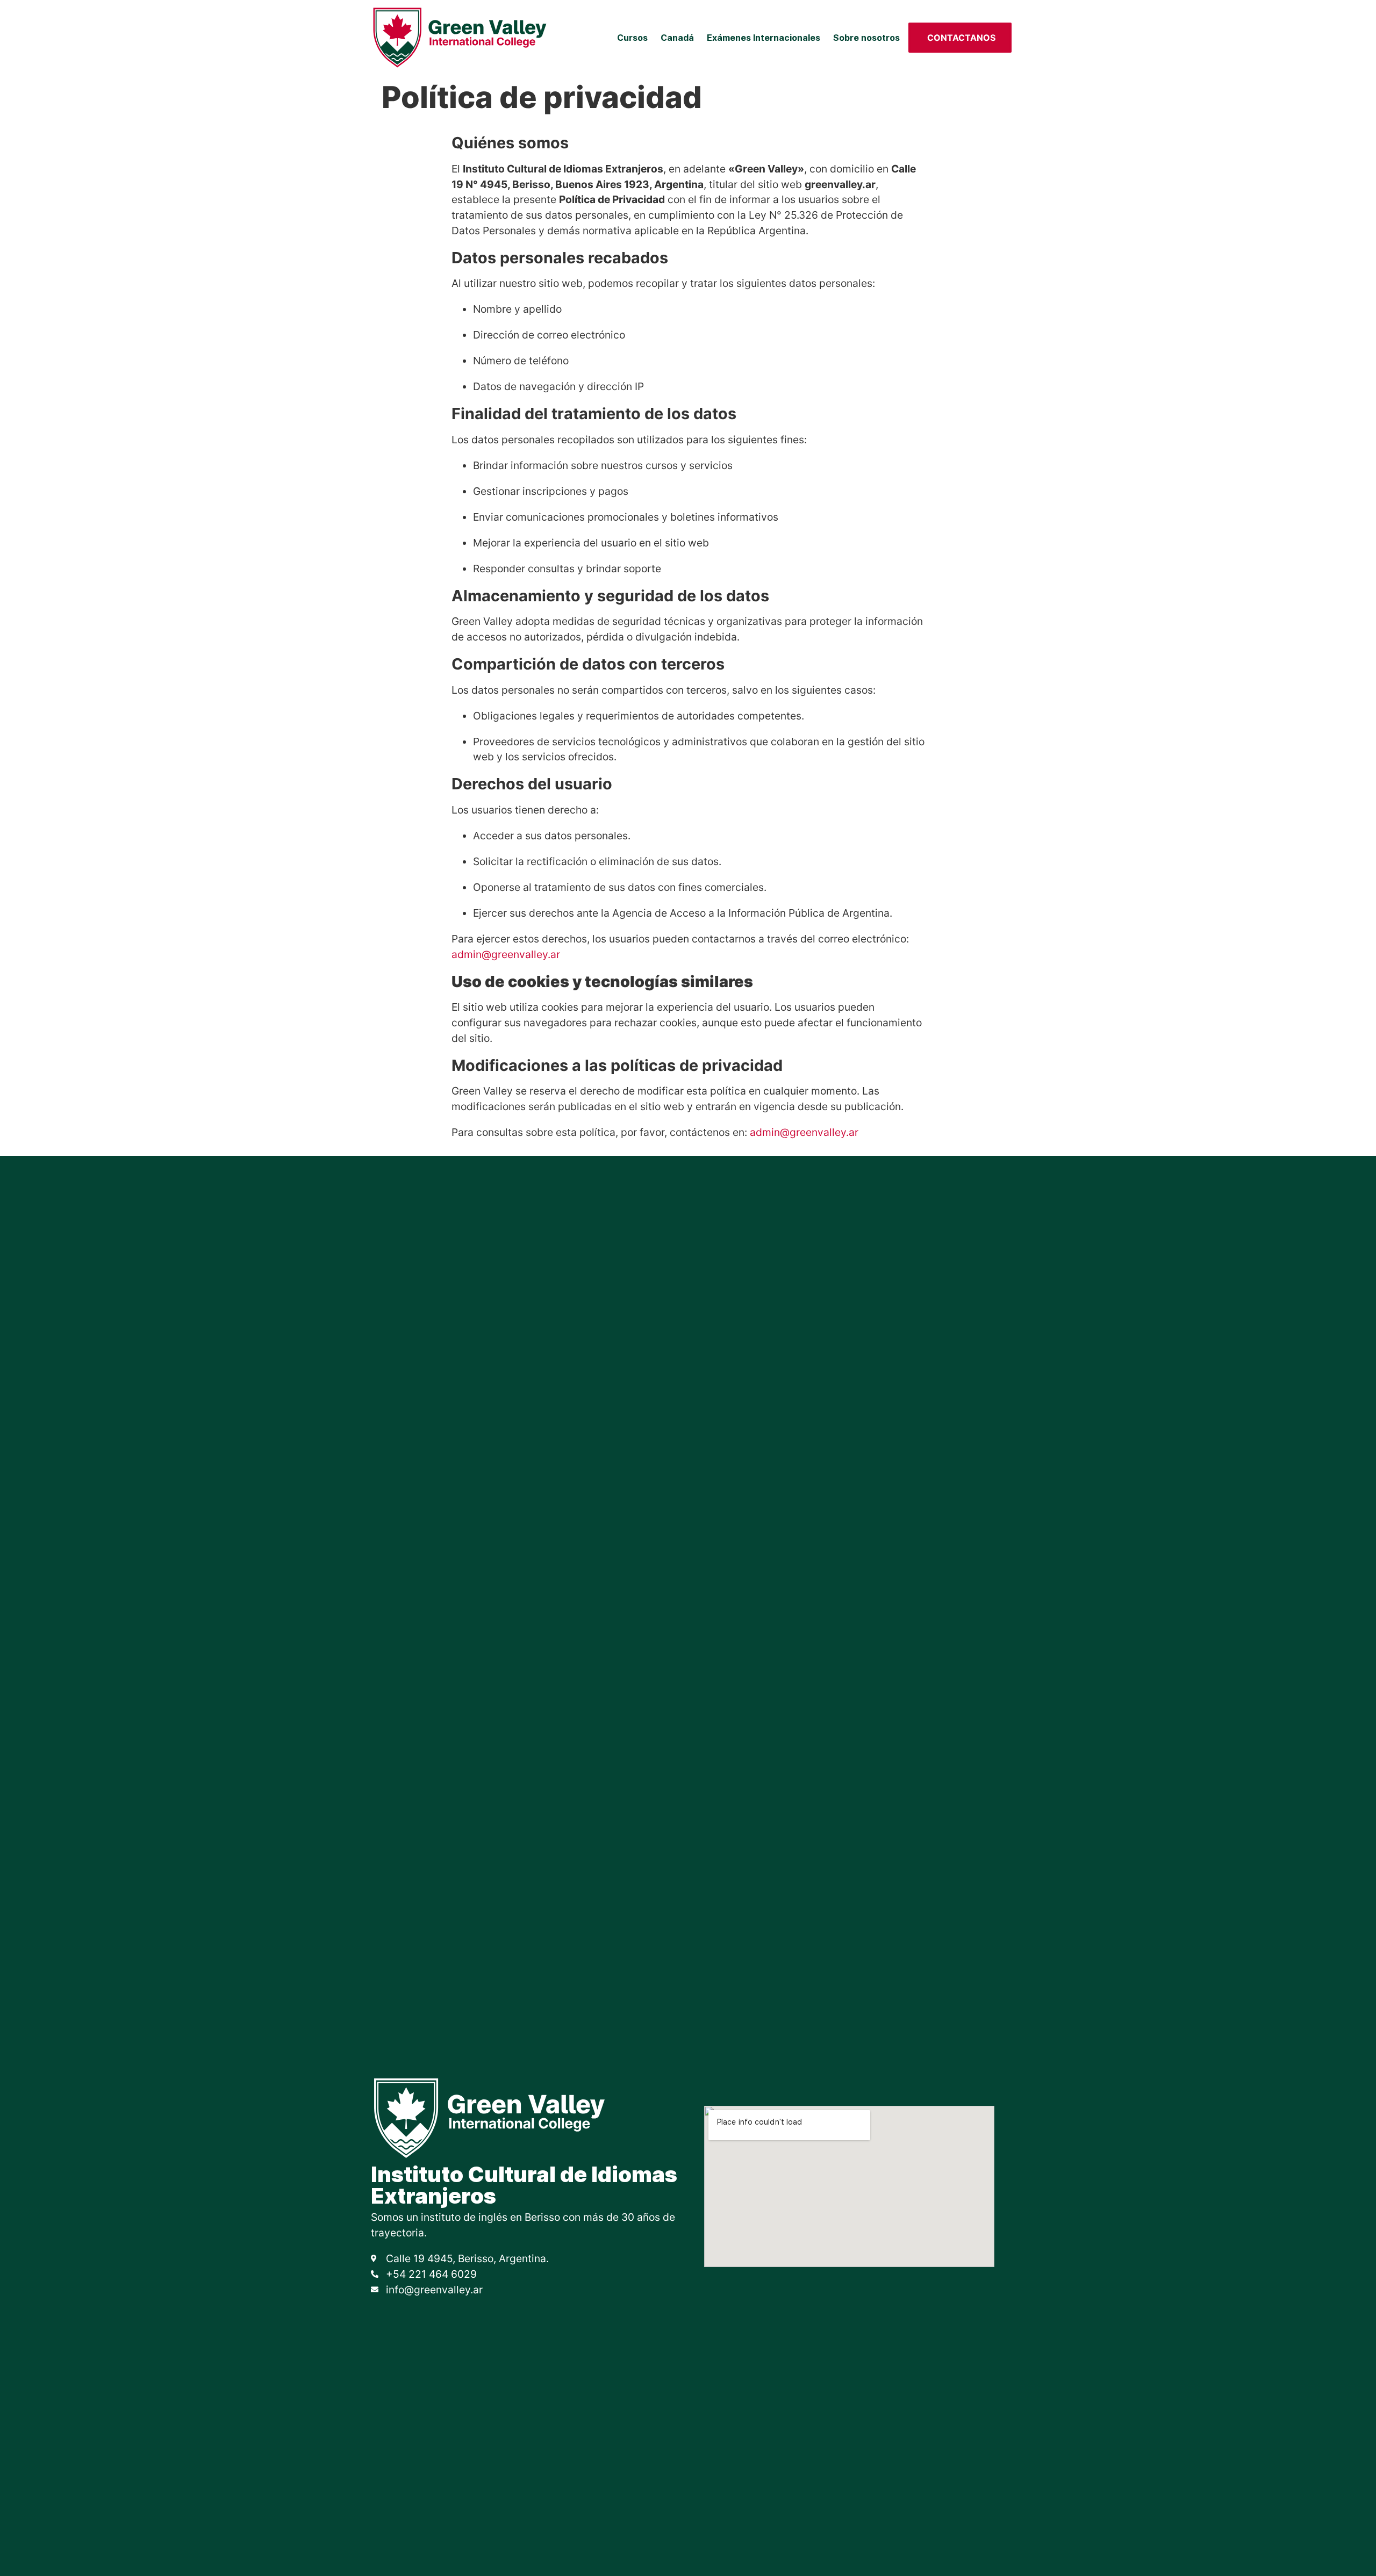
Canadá (677, 38)
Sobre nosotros (866, 38)
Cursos (632, 38)
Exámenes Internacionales (764, 38)
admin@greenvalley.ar (506, 954)
